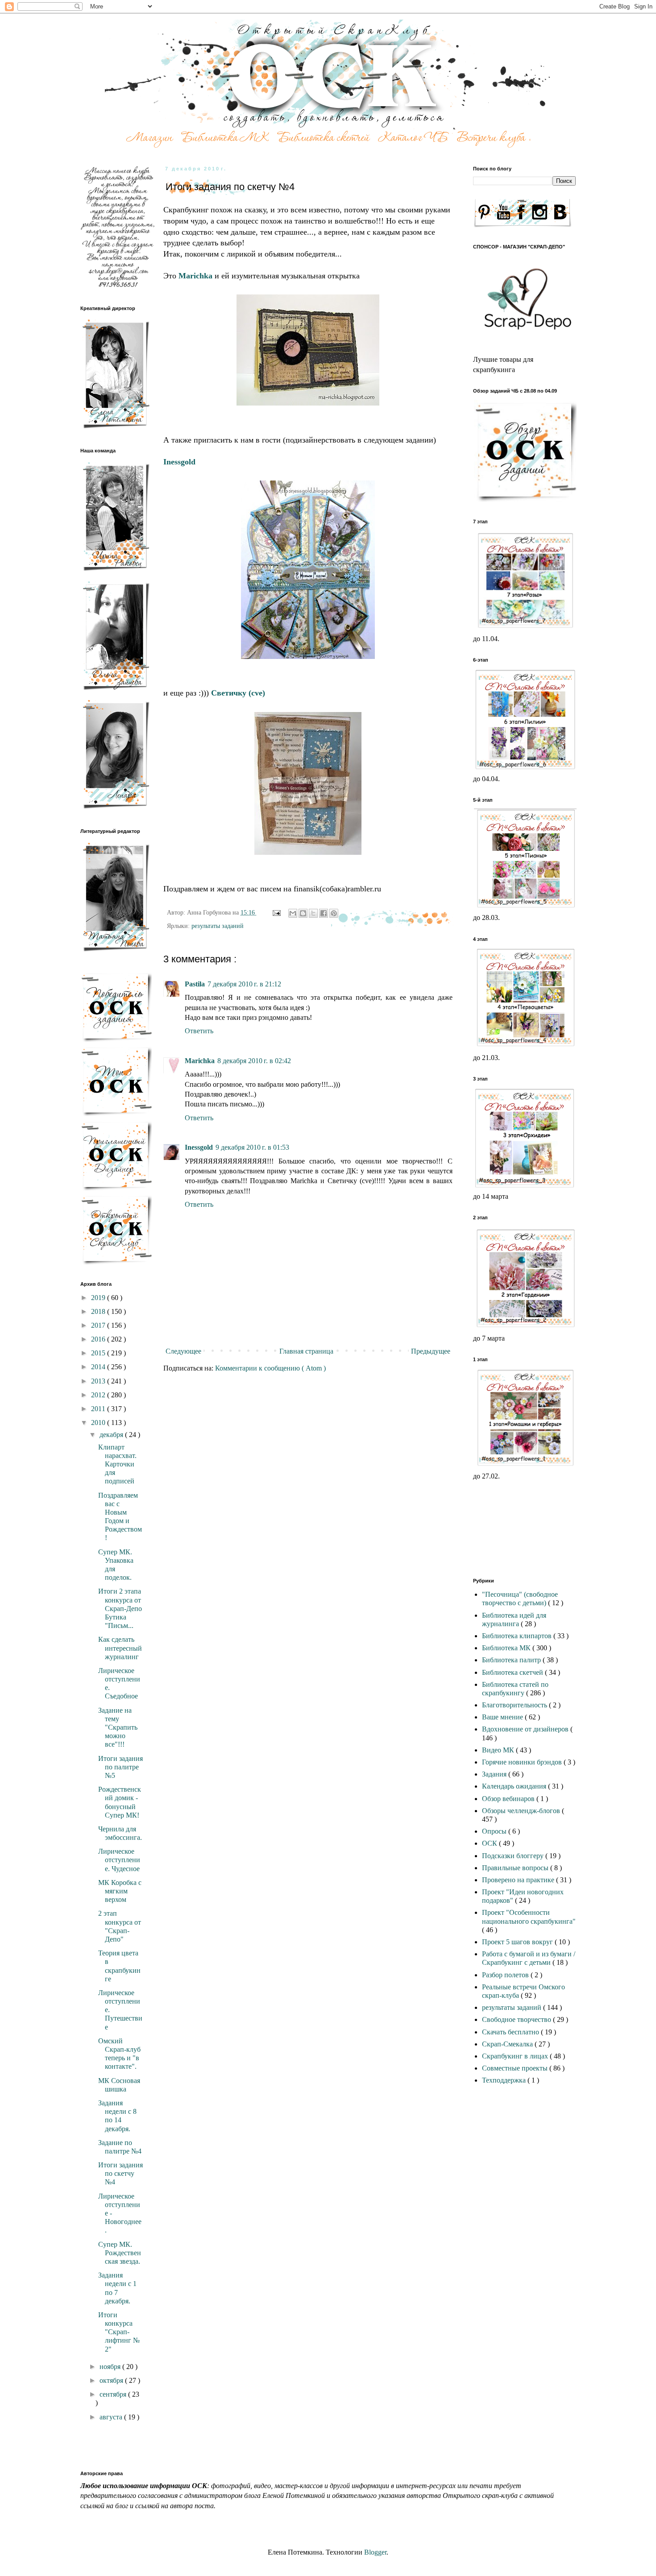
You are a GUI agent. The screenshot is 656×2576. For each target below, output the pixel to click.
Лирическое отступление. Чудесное (119, 1860)
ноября (111, 2367)
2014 (99, 1367)
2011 (99, 1409)
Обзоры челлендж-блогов (522, 1811)
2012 (99, 1395)
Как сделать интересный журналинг (120, 1648)
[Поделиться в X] (313, 913)
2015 (99, 1353)
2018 (99, 1311)
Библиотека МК (507, 1648)
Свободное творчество (517, 2019)
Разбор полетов (506, 1975)
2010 (99, 1423)
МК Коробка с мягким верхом (120, 1891)
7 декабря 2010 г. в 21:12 (244, 984)
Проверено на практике (519, 1880)
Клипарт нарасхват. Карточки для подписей (117, 1464)
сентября (114, 2394)
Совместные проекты (516, 2068)
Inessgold (199, 1147)
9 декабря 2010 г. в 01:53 (252, 1147)
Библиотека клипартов (518, 1636)
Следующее (183, 1351)
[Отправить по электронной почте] (293, 913)
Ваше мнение (503, 1717)
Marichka (200, 1061)
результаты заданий (218, 926)
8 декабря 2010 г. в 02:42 (254, 1061)
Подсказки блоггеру (514, 1856)
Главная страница (306, 1351)
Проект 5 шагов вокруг (518, 1942)
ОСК (490, 1843)
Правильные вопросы (516, 1868)
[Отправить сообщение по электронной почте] (276, 912)
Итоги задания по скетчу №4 (120, 2173)
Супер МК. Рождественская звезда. (120, 2253)
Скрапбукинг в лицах (516, 2056)
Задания (495, 1774)
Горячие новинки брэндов (523, 1762)
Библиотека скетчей (513, 1672)
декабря (112, 1435)
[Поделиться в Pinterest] (334, 913)
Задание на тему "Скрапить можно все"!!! (118, 1727)
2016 (99, 1339)
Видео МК (499, 1750)
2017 (99, 1325)
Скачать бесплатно (511, 2032)
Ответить (199, 1031)
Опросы (495, 1831)
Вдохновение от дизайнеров (526, 1729)
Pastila (195, 984)
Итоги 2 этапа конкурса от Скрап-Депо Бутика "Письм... (120, 1608)
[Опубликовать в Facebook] (324, 913)
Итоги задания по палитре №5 (120, 1767)
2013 (99, 1381)
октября (112, 2380)
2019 (99, 1298)
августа (112, 2417)
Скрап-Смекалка (508, 2044)
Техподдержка (505, 2080)
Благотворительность (515, 1705)
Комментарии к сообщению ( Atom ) (270, 1368)
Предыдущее (431, 1351)
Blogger (375, 2552)
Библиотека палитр (512, 1660)
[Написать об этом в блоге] (303, 913)
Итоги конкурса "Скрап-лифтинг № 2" (119, 2332)
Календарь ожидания (515, 1786)
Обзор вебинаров (509, 1799)
